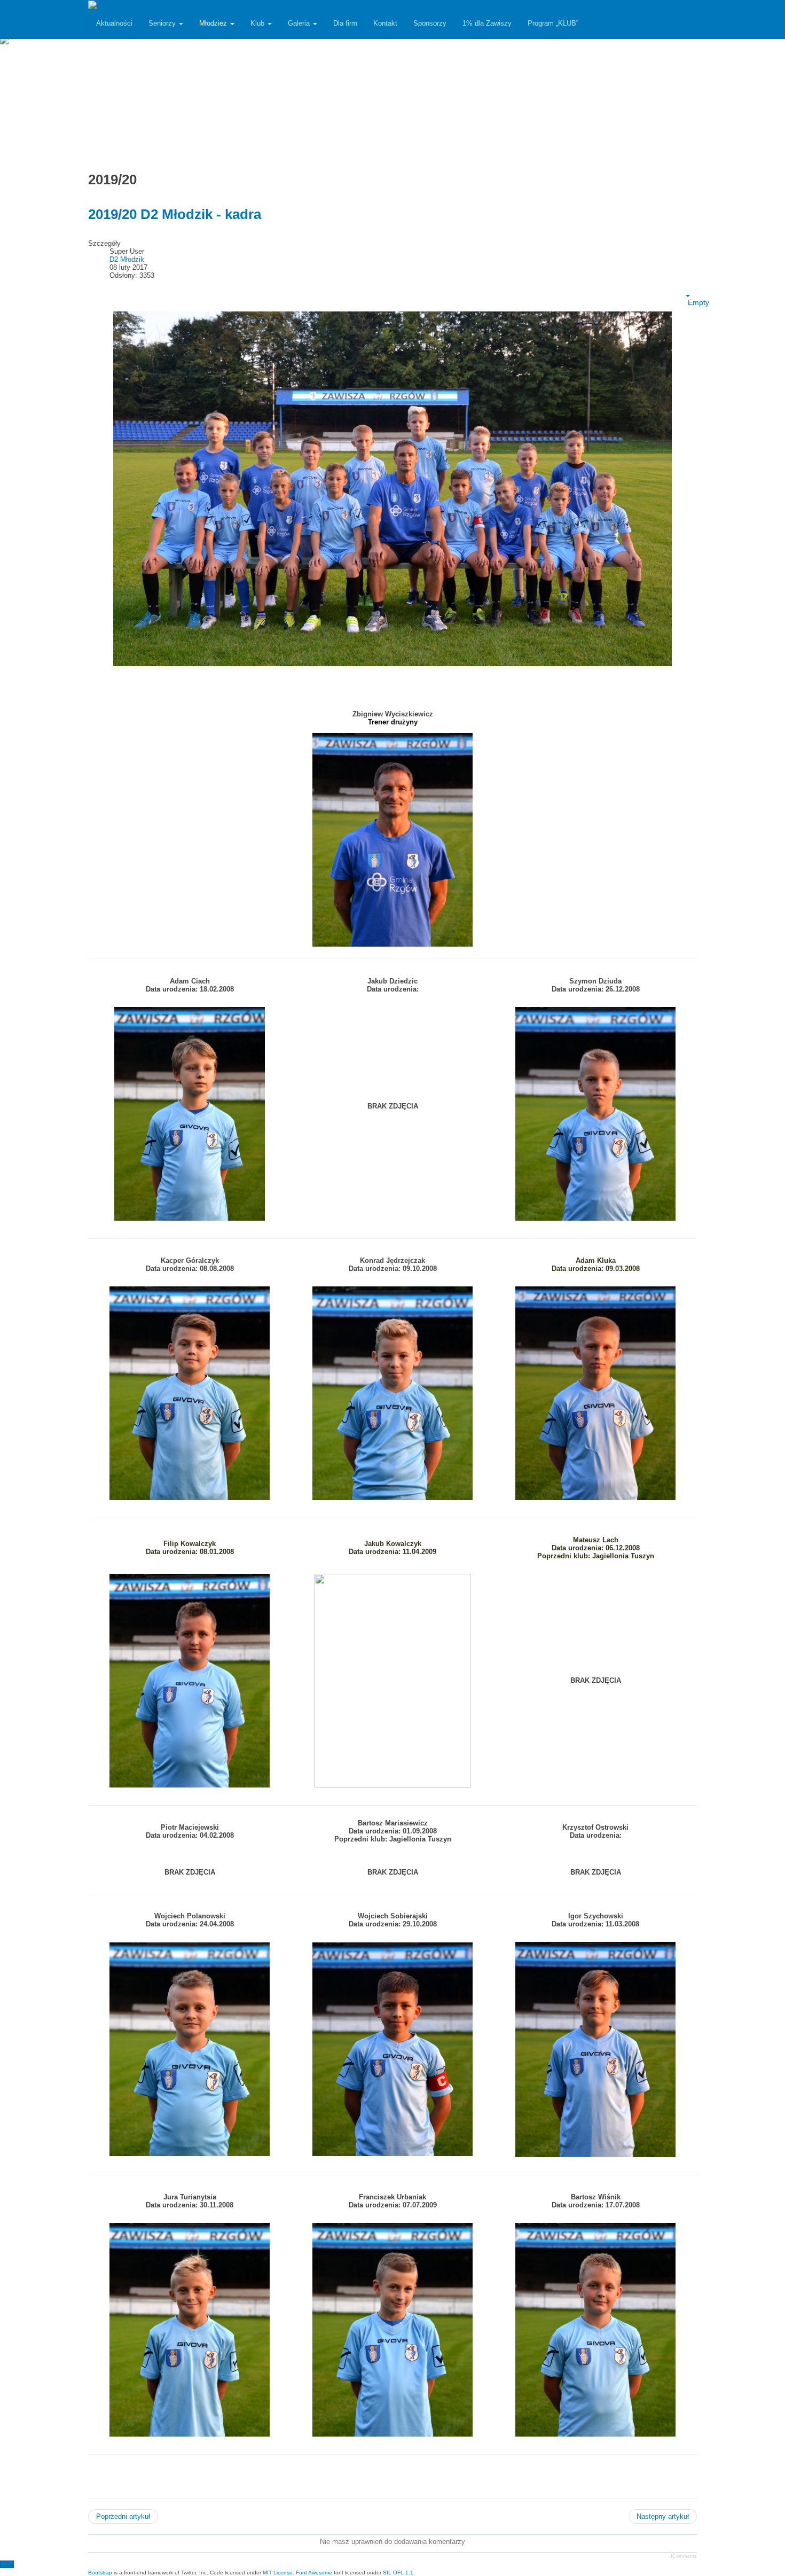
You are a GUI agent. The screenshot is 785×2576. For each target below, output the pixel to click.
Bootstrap (100, 2573)
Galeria (300, 23)
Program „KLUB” (553, 23)
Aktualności (114, 23)
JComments (683, 2556)
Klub (258, 23)
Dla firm (345, 23)
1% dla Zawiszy (487, 23)
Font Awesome (314, 2573)
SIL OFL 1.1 (398, 2573)
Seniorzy (163, 23)
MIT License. (278, 2573)
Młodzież (214, 23)
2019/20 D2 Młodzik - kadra (175, 214)
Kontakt (385, 23)
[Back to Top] (7, 2564)
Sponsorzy (430, 23)
